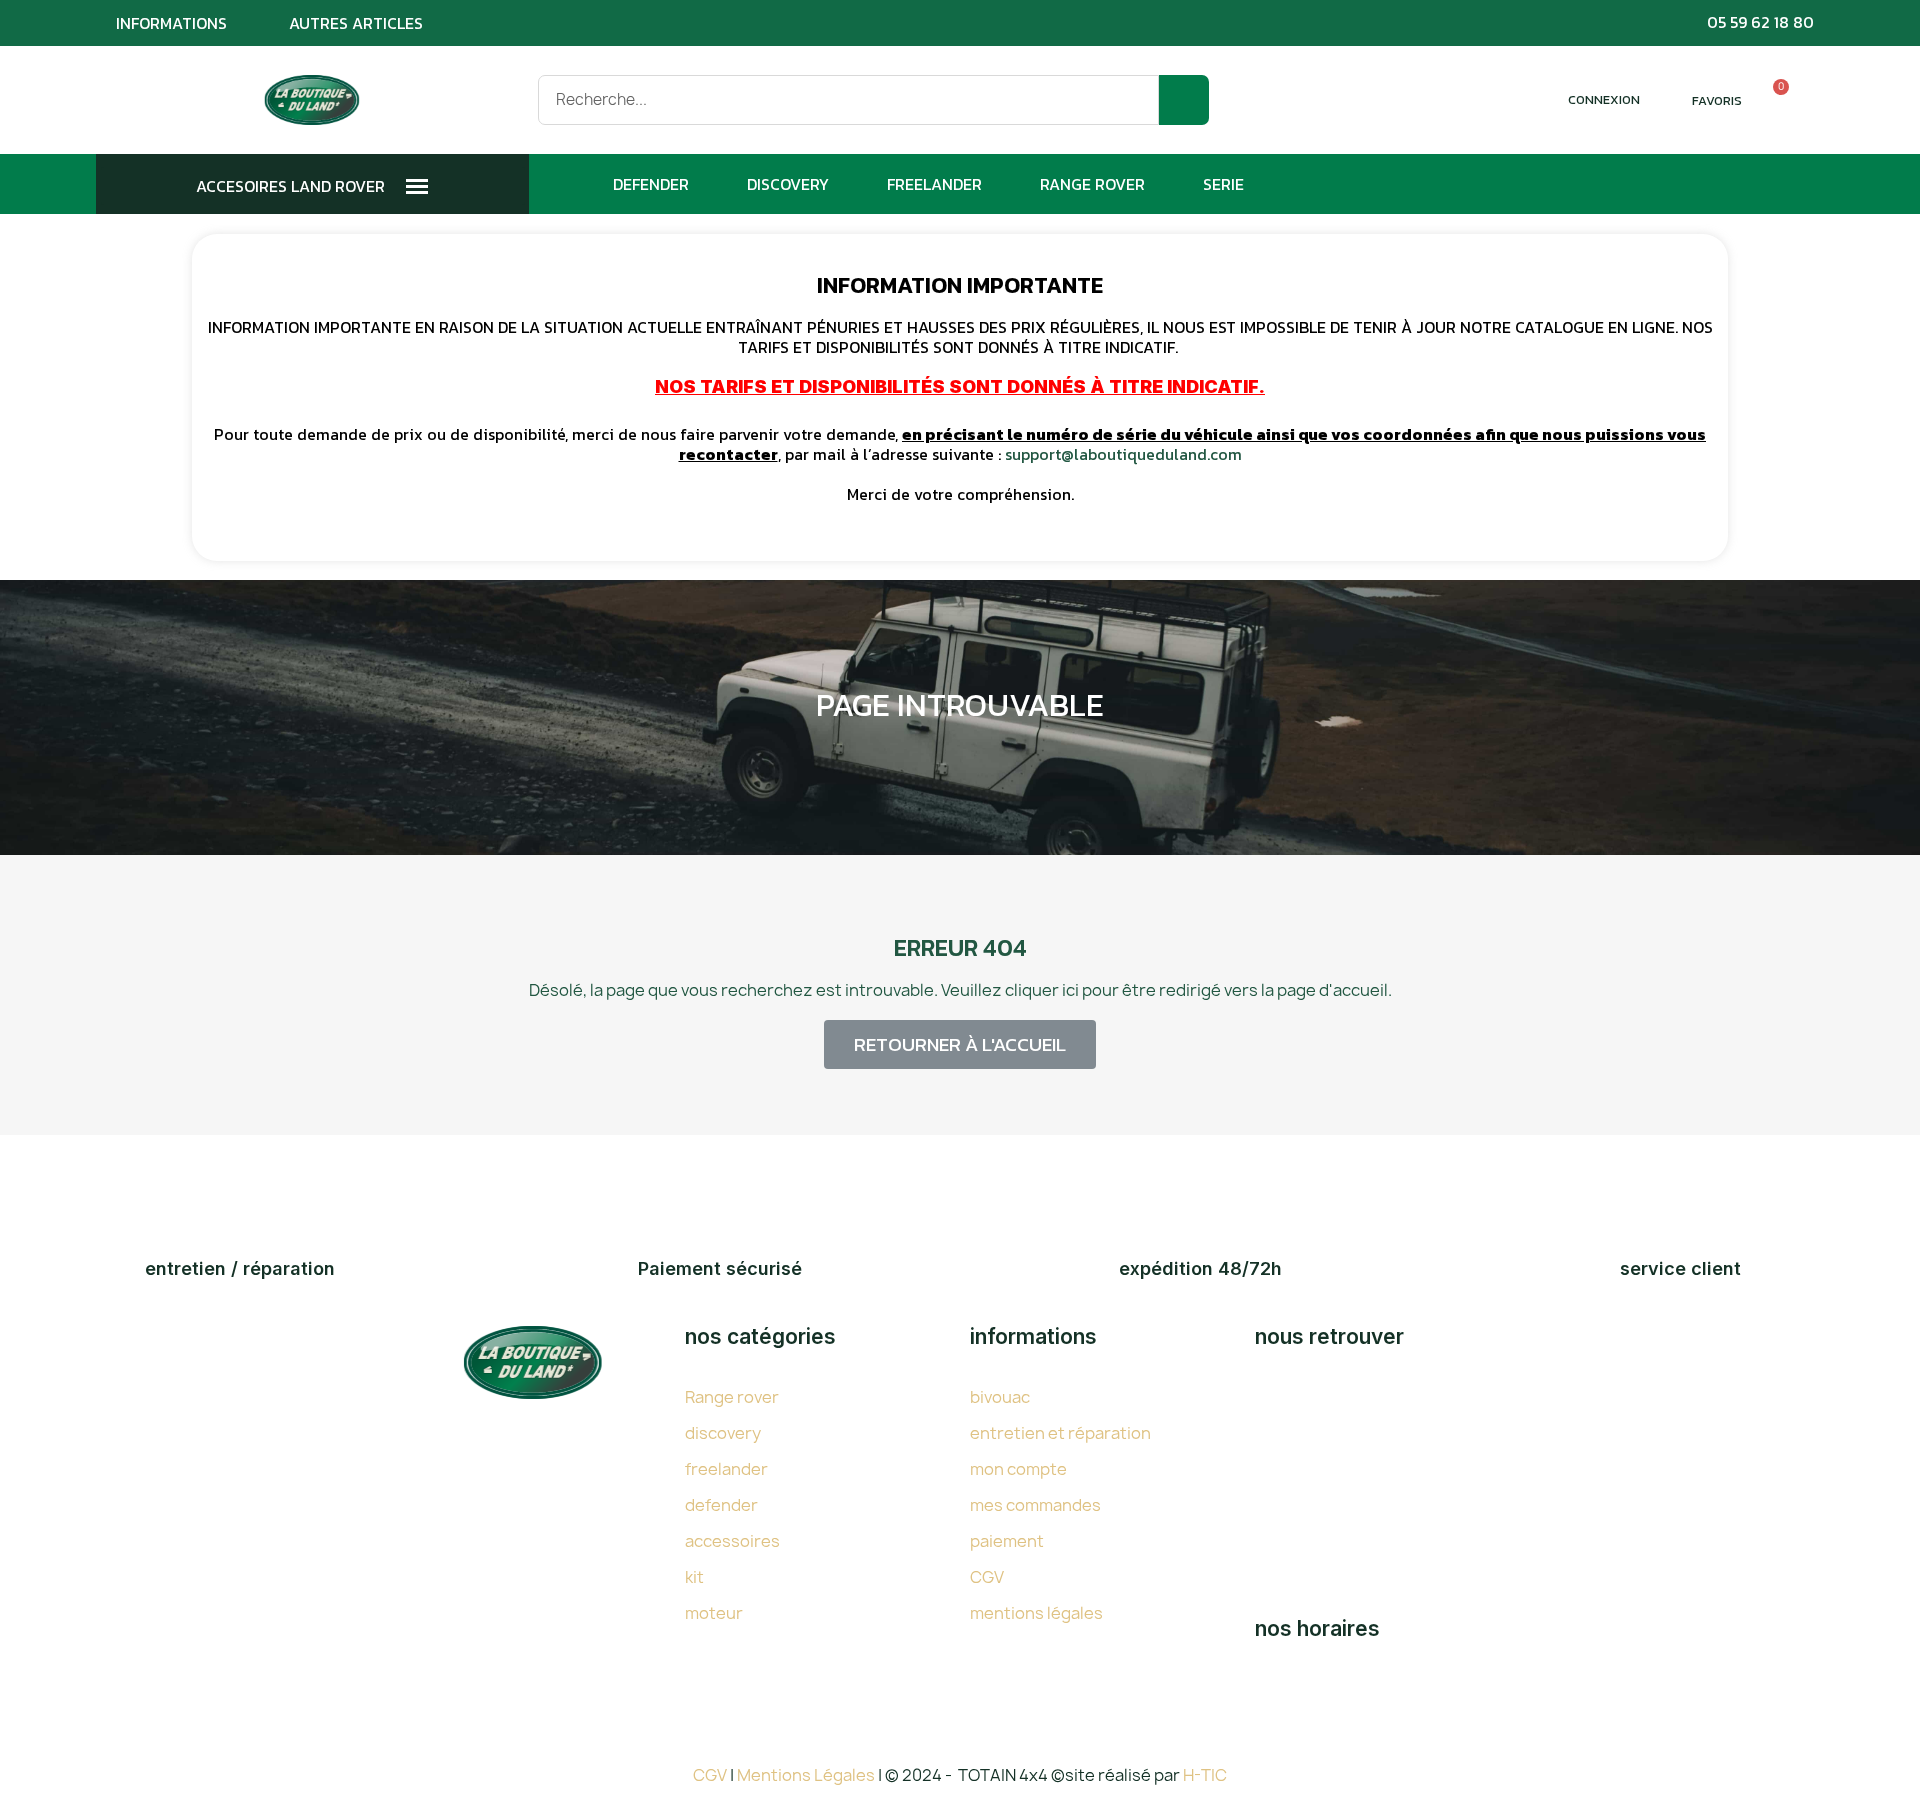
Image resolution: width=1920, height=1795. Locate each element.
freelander (726, 1469)
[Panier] (1772, 100)
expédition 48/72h (1200, 1268)
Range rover (732, 1397)
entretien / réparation (240, 1268)
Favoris (1717, 100)
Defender (651, 184)
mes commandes (1035, 1505)
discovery (723, 1433)
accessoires (732, 1541)
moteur (714, 1613)
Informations (171, 23)
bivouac (1000, 1397)
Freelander (934, 184)
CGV (987, 1577)
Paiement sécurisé (720, 1268)
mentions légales (1036, 1613)
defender (721, 1505)
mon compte (1018, 1469)
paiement (1007, 1541)
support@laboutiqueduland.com (1123, 454)
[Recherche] (1184, 100)
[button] (960, 1044)
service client (1680, 1268)
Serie (1223, 184)
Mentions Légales (807, 1775)
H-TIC (1205, 1775)
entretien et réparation (1060, 1433)
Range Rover (1092, 184)
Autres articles (356, 23)
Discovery (788, 184)
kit (694, 1577)
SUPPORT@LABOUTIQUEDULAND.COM (1485, 1568)
